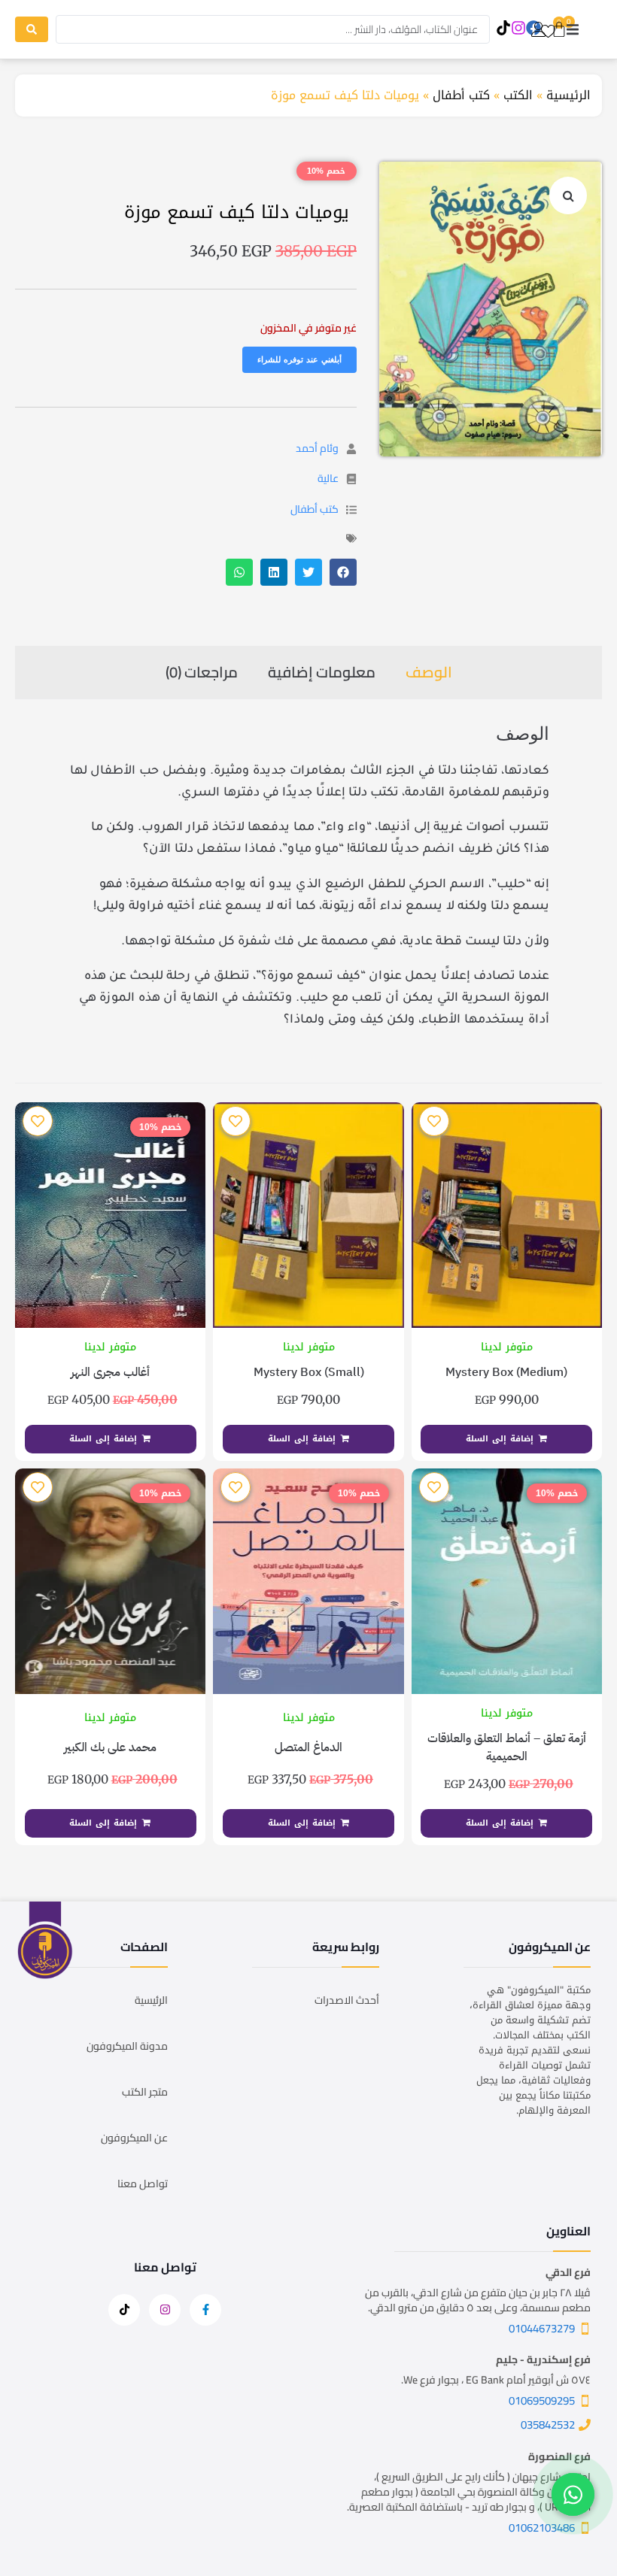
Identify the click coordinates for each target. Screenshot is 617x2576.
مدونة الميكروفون (127, 2046)
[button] (573, 30)
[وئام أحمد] (351, 449)
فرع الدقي (568, 2272)
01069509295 (542, 2400)
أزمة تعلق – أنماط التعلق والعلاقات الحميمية (507, 1747)
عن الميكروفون (134, 2138)
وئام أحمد (317, 448)
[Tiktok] (503, 28)
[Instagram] (518, 28)
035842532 (548, 2424)
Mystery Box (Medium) (506, 1372)
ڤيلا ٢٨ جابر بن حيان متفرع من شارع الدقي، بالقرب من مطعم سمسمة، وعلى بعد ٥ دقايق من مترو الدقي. (478, 2300)
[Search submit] (32, 29)
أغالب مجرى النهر (110, 1372)
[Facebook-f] (205, 2310)
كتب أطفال (461, 95)
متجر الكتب (145, 2092)
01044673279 (542, 2328)
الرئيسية (568, 95)
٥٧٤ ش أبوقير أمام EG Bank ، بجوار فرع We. (496, 2380)
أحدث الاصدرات (347, 2000)
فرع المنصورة (559, 2456)
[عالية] (351, 479)
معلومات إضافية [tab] (322, 672)
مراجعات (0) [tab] (202, 672)
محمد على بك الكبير (110, 1747)
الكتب (518, 95)
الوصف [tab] (429, 672)
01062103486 (542, 2528)
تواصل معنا (143, 2184)
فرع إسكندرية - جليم (543, 2359)
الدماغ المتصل (308, 1747)
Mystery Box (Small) (309, 1372)
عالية (328, 478)
